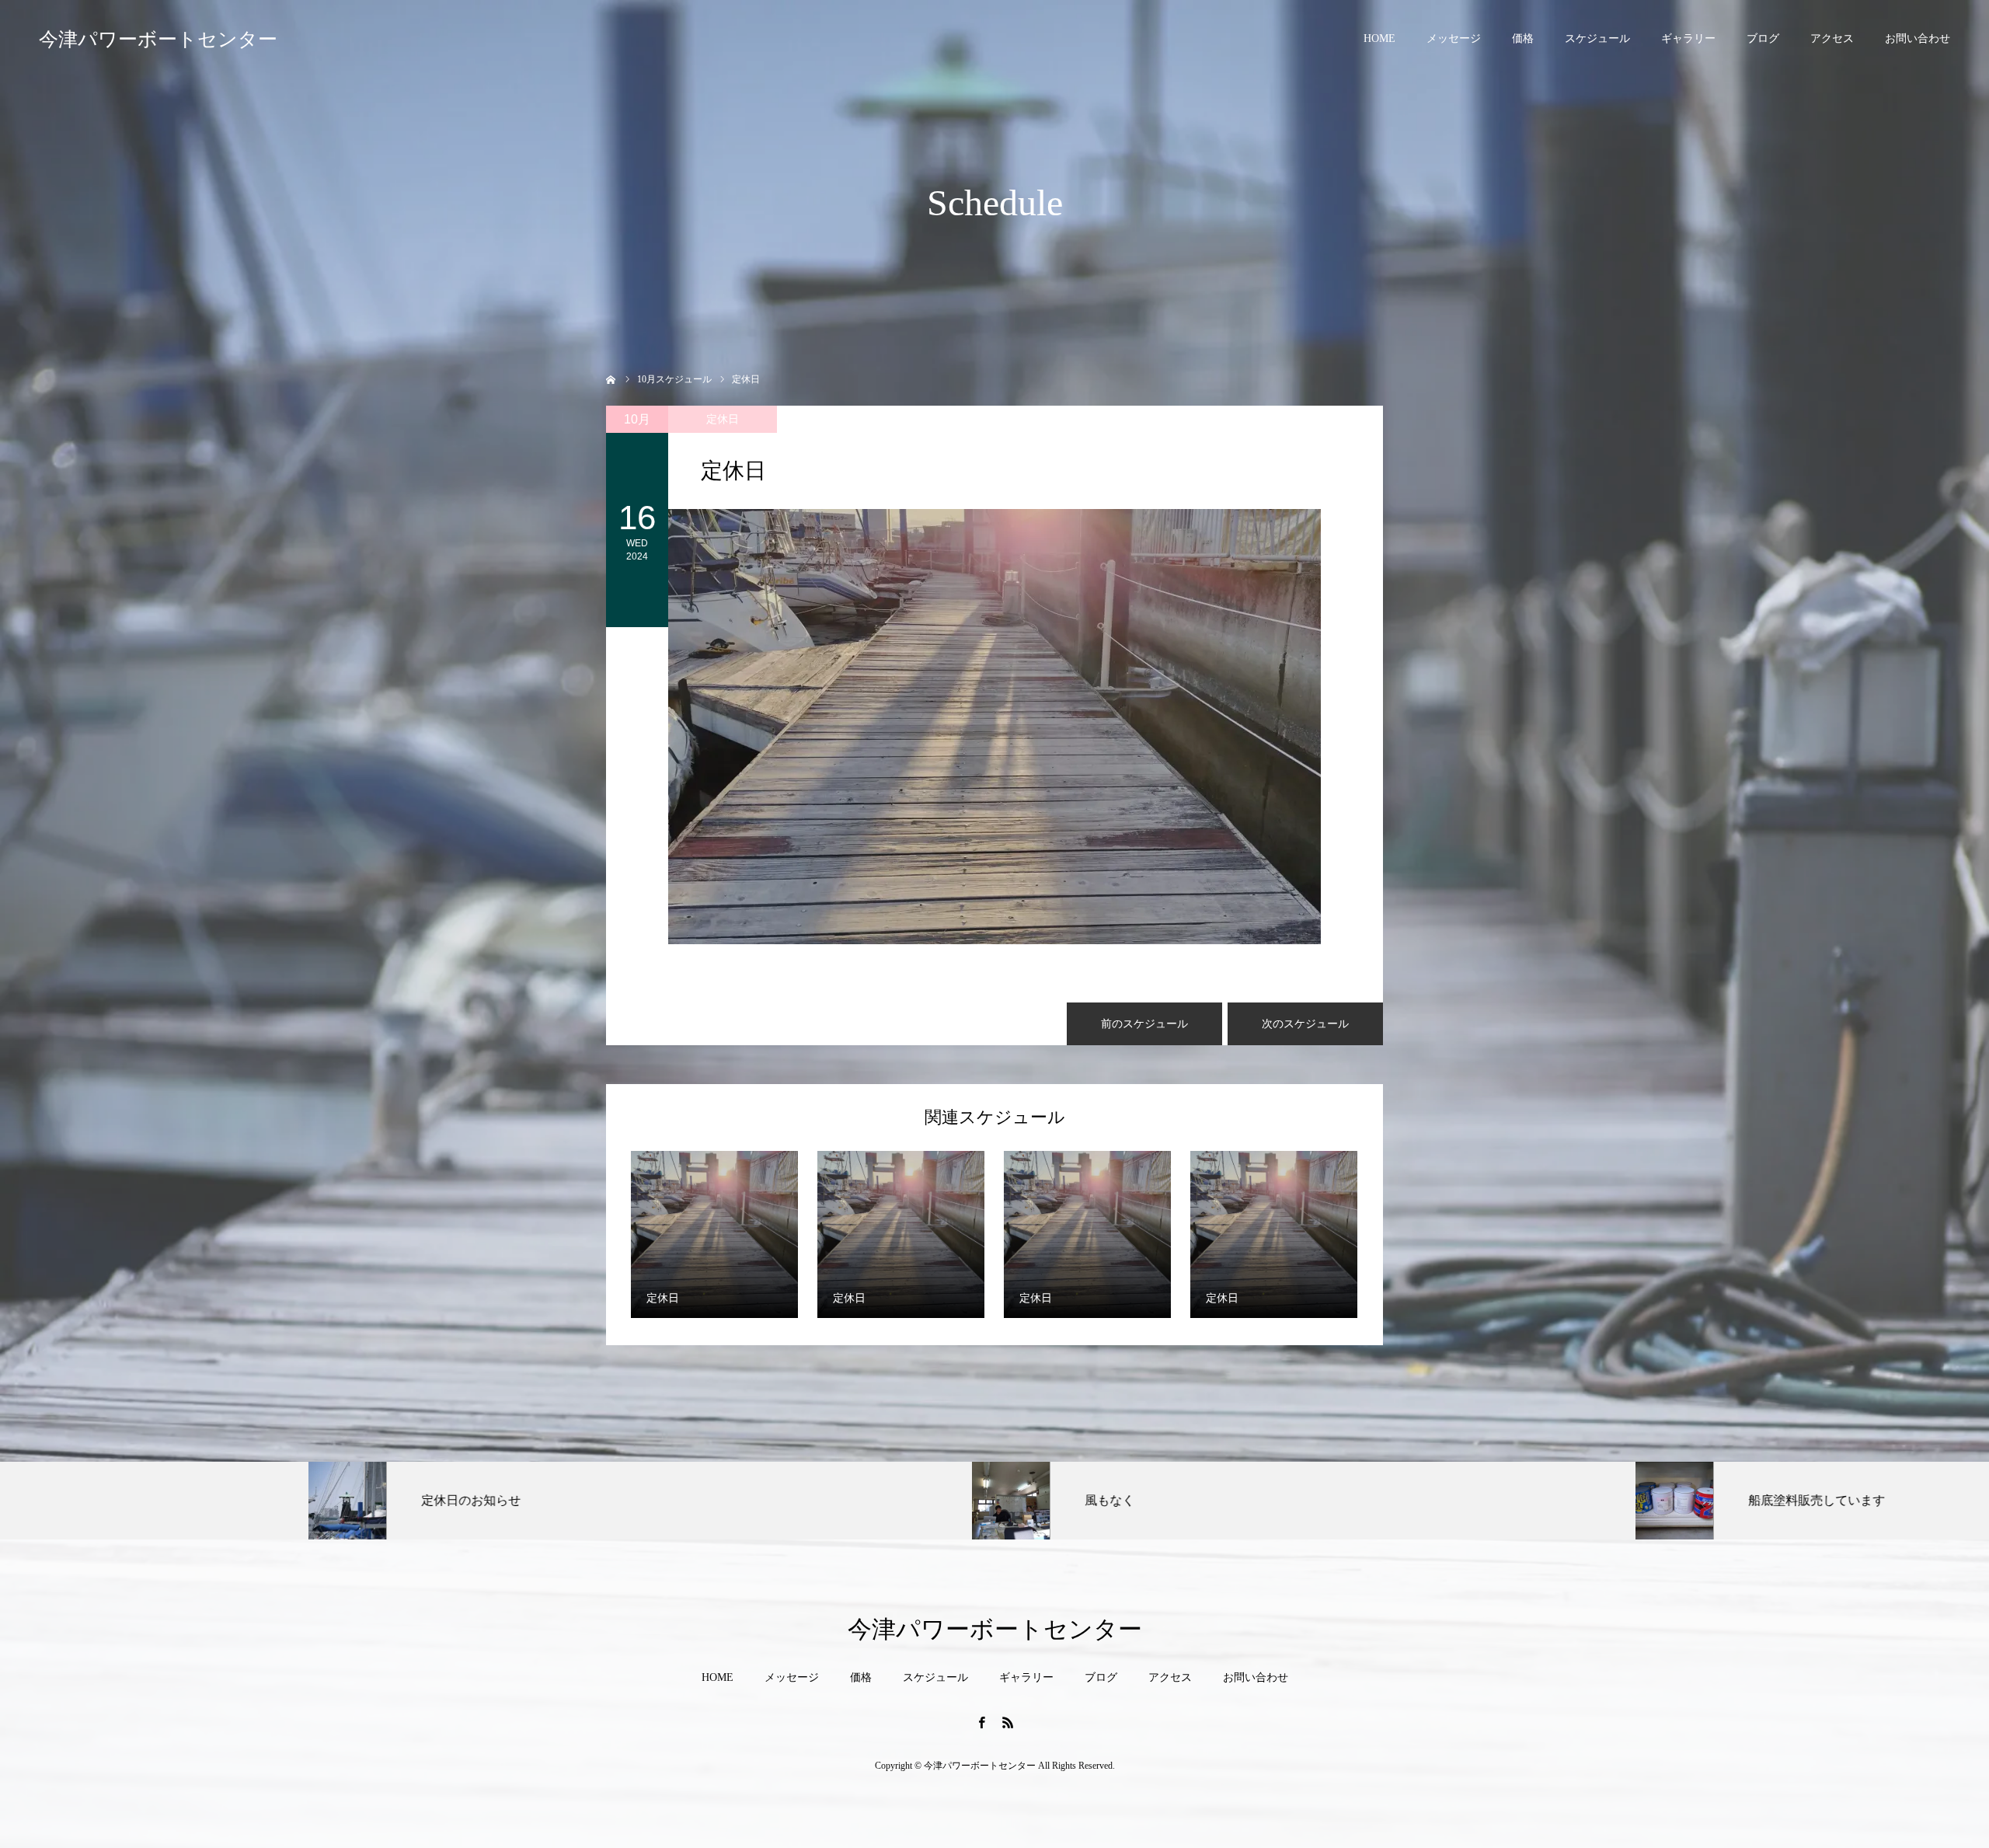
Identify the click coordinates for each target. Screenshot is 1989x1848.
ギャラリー (1688, 38)
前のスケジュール (1144, 1024)
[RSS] (1008, 1722)
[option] (332, 1501)
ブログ (1763, 38)
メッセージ (1454, 38)
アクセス (1832, 38)
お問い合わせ (1918, 38)
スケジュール (1597, 38)
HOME (1379, 38)
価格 (1523, 38)
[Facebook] (981, 1722)
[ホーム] (611, 378)
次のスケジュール (1305, 1024)
